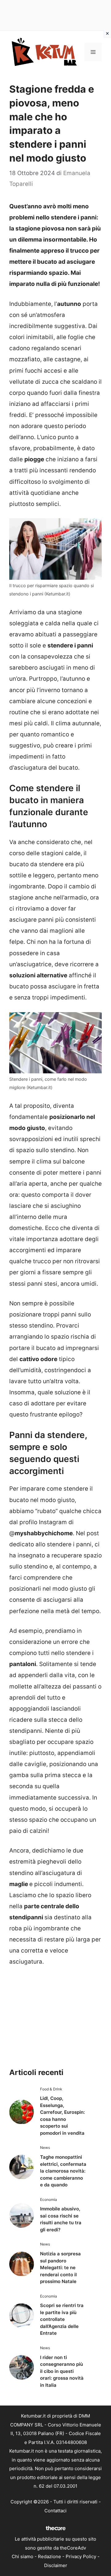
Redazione (49, 2556)
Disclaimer (56, 2565)
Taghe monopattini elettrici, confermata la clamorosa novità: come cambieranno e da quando (63, 2171)
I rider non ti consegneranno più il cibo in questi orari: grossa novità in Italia (62, 2371)
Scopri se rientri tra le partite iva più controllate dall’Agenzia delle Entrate (62, 2319)
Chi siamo (23, 2556)
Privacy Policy (81, 2556)
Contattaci (55, 2511)
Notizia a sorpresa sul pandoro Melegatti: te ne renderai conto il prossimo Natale (60, 2268)
